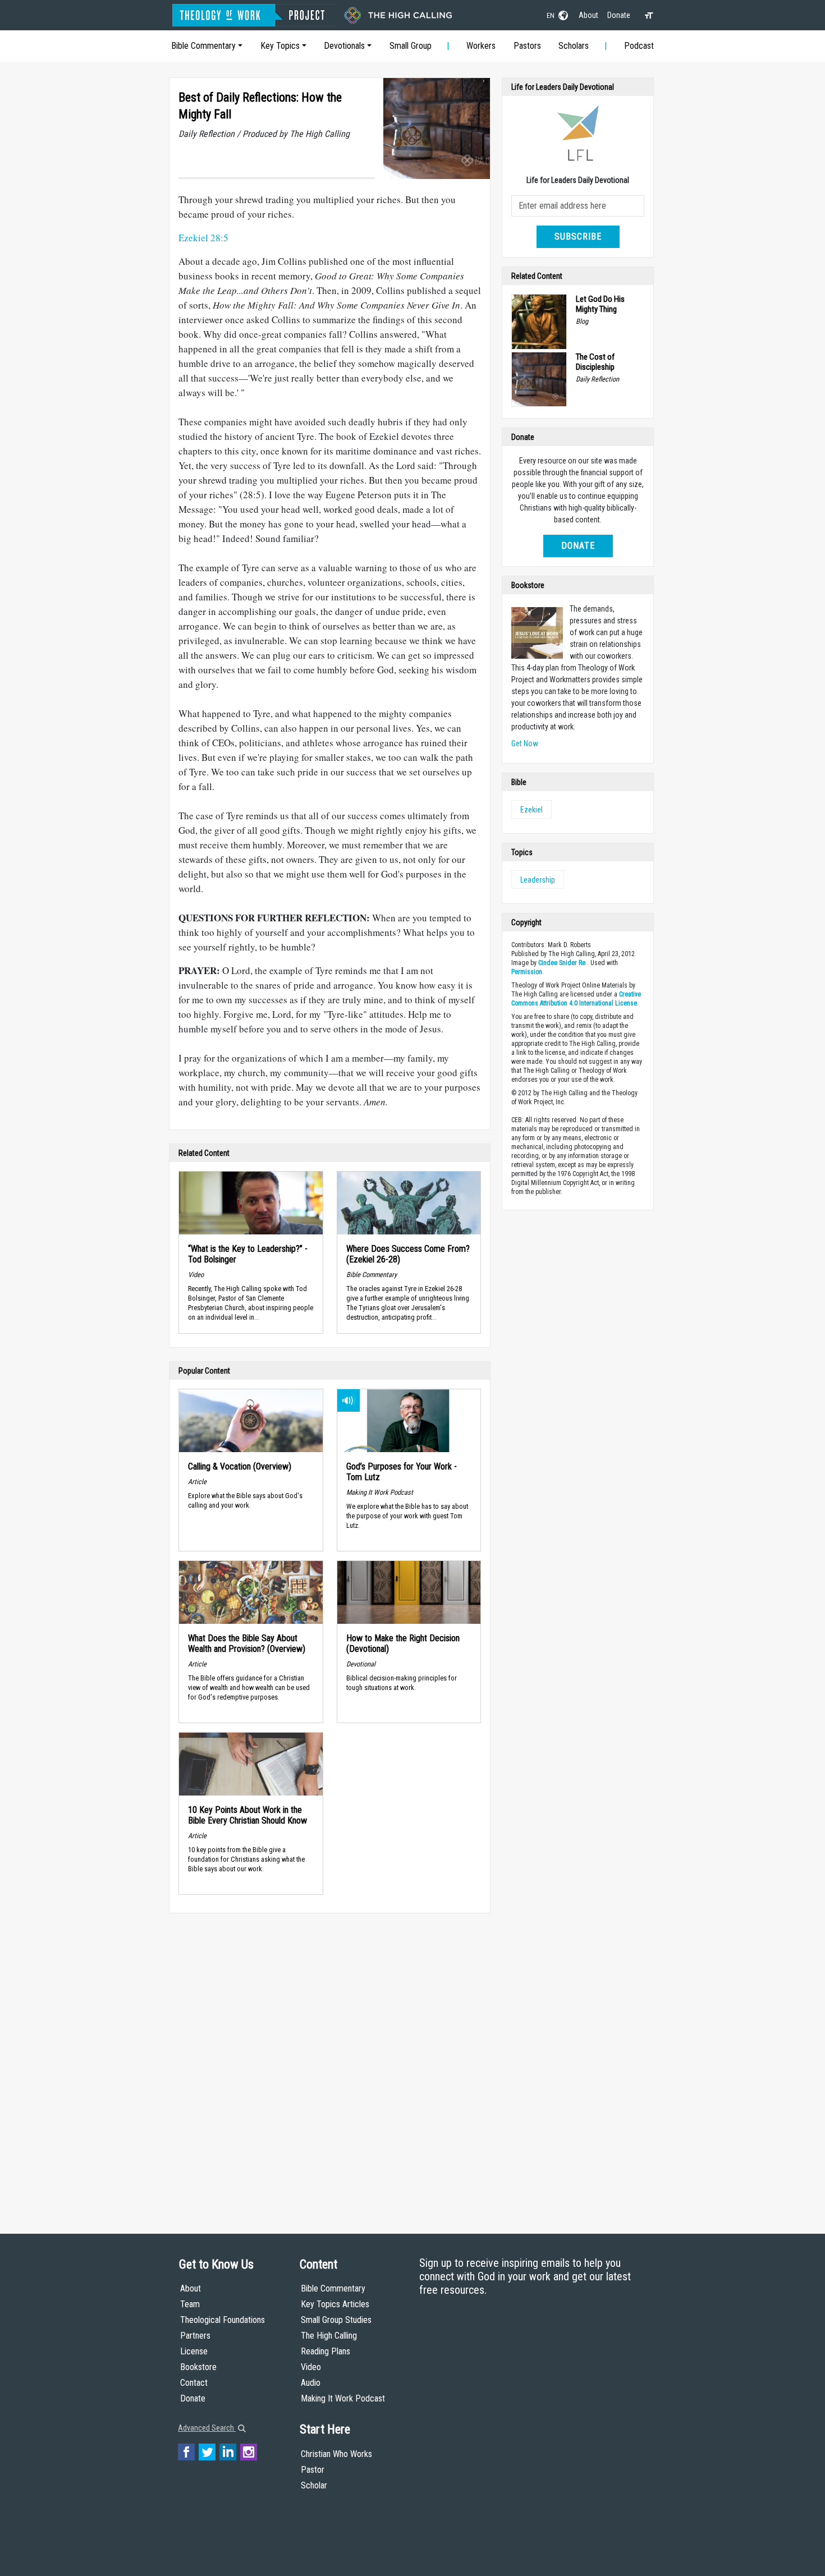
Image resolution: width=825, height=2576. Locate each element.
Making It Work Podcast (343, 2398)
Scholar (314, 2485)
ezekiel (531, 810)
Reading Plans (326, 2351)
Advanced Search (207, 2428)
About (588, 15)
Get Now (525, 743)
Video (311, 2367)
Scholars (574, 46)
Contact (194, 2383)
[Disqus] (330, 2063)
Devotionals (344, 46)
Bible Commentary (203, 46)
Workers (481, 46)
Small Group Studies (336, 2320)
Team (190, 2304)
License (194, 2351)
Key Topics (280, 46)
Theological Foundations (223, 2320)
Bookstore (198, 2367)
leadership (538, 880)
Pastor (313, 2470)
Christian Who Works (336, 2454)
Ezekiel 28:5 (203, 238)
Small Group (411, 46)
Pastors (527, 46)
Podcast (639, 46)
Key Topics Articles (335, 2304)
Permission (527, 972)
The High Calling (329, 2336)
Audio (311, 2383)
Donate (619, 15)
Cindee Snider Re (562, 963)
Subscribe (578, 237)
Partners (195, 2336)
